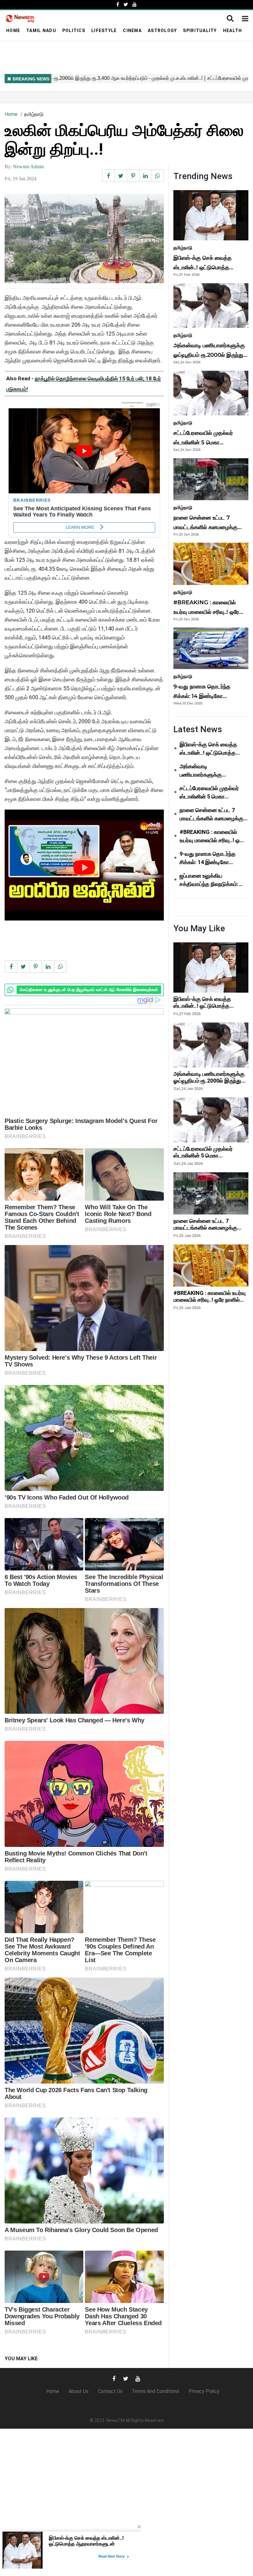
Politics (74, 31)
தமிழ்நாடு (34, 114)
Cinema (132, 31)
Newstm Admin (28, 167)
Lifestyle (104, 31)
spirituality (200, 31)
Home (13, 31)
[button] (245, 19)
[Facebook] (118, 4)
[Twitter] (126, 4)
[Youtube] (135, 4)
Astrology (162, 31)
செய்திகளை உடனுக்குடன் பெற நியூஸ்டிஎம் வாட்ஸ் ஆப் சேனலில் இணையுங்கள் (89, 990)
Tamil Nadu (41, 31)
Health (233, 31)
